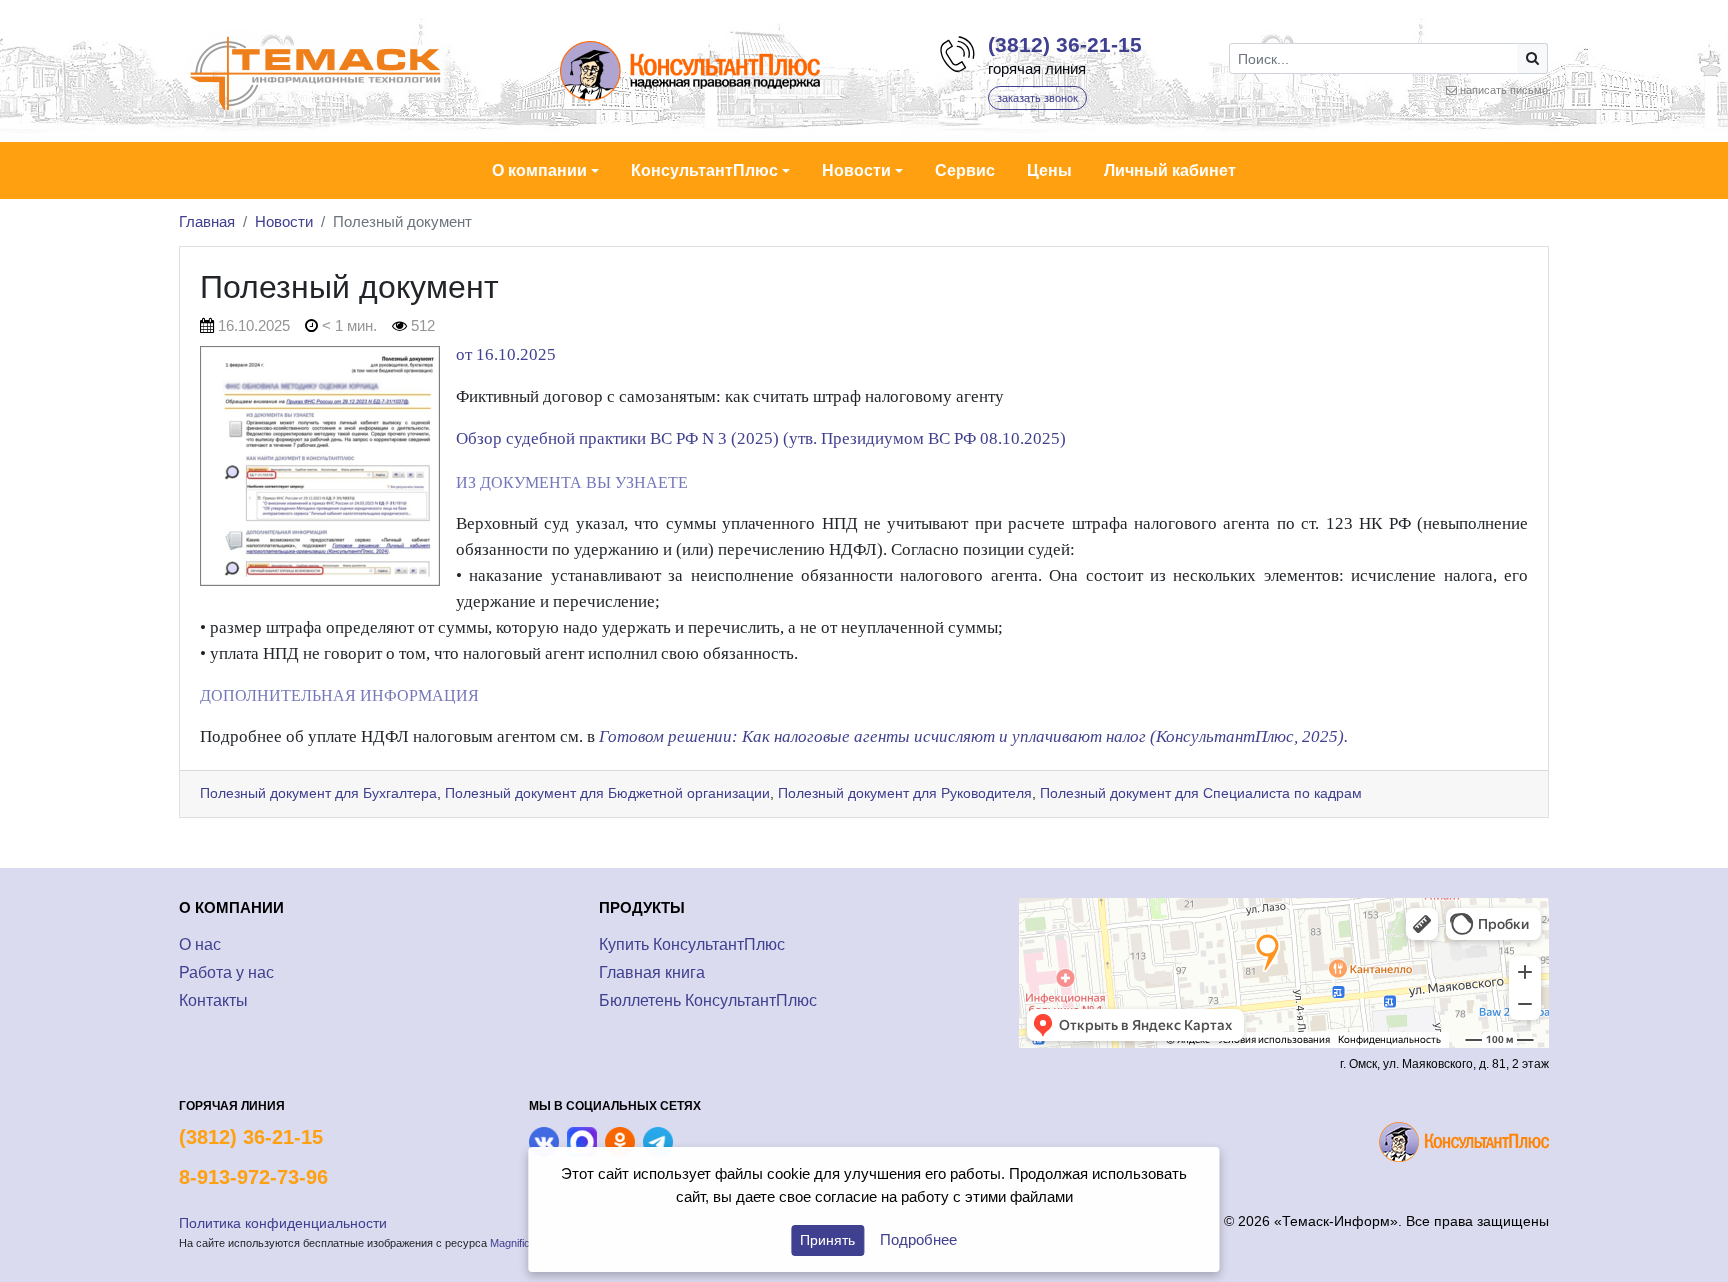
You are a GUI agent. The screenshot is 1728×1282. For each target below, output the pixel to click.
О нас (200, 944)
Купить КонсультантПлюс (692, 944)
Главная (207, 221)
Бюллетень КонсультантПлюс (708, 1000)
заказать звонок (1037, 98)
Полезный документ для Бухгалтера (318, 793)
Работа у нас (226, 972)
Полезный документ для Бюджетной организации (607, 793)
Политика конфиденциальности (283, 1223)
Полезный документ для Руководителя (905, 793)
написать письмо (1504, 90)
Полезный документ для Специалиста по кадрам (1201, 793)
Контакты (213, 1000)
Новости (284, 221)
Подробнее (918, 1239)
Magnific (510, 1243)
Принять (827, 1240)
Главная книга (652, 972)
